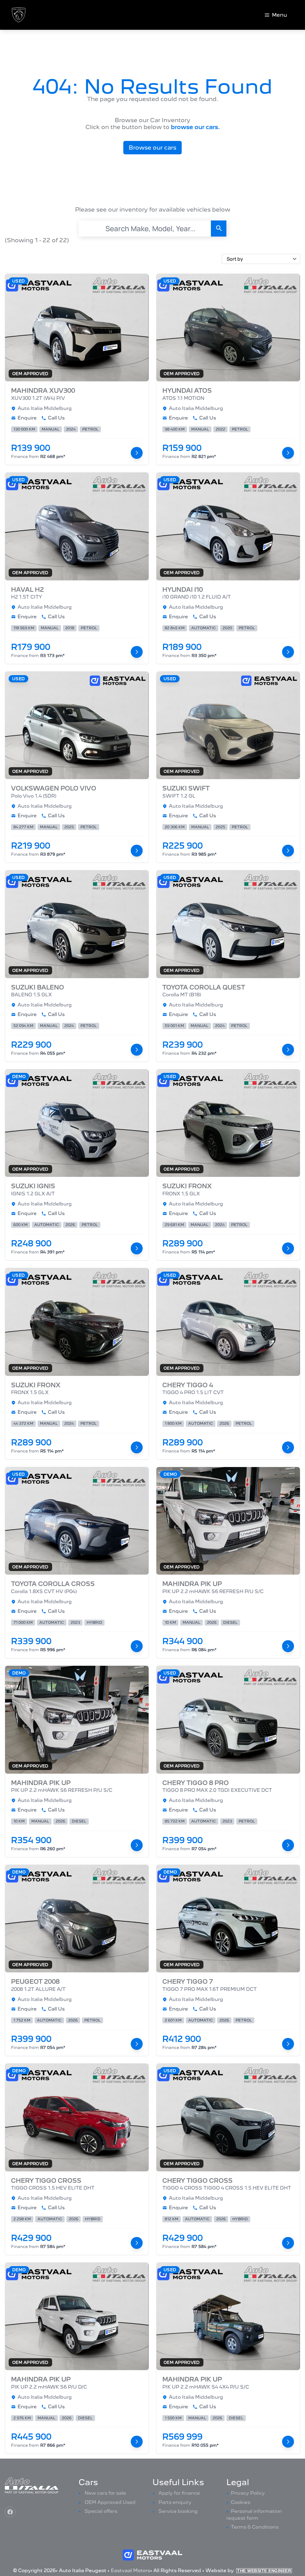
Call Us (56, 418)
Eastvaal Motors (130, 2570)
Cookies (241, 2502)
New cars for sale (105, 2493)
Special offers (101, 2511)
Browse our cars (152, 148)
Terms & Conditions (255, 2527)
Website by (248, 2570)
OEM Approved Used (110, 2502)
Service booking (178, 2511)
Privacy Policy (248, 2493)
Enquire (27, 418)
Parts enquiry (175, 2502)
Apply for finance (179, 2493)
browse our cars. (195, 127)
